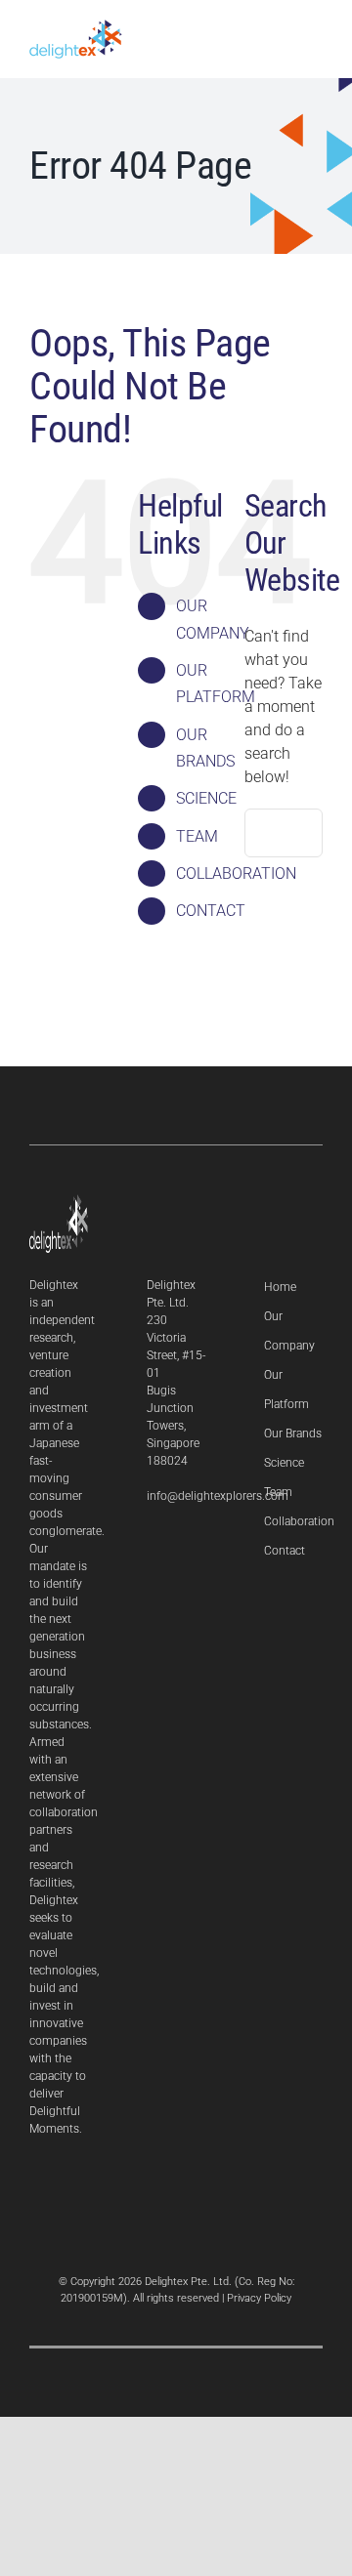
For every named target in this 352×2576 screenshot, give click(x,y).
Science (284, 1463)
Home (280, 1287)
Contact (285, 1551)
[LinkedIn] (152, 1547)
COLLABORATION (236, 873)
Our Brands (293, 1433)
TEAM (197, 836)
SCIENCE (206, 798)
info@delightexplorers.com (218, 1496)
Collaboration (299, 1521)
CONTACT (211, 911)
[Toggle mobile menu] (315, 37)
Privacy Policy (259, 2298)
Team (278, 1492)
